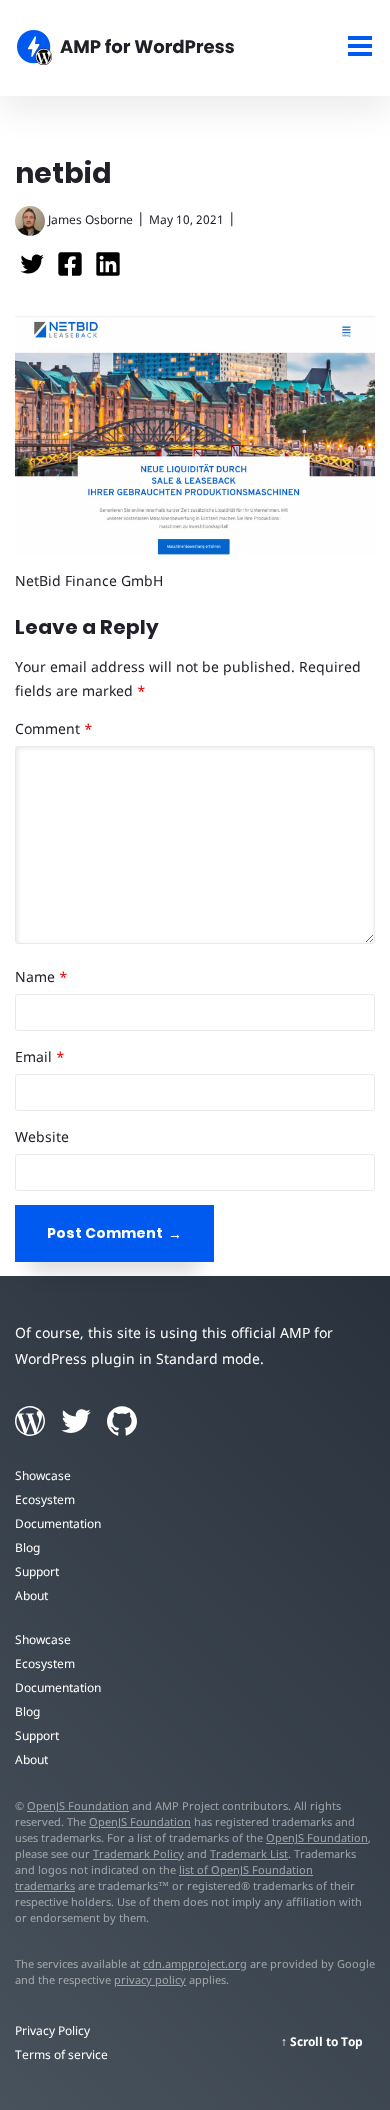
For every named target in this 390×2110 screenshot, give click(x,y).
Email (40, 1056)
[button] (195, 1055)
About (31, 1595)
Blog (27, 1547)
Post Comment (105, 1233)
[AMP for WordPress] (146, 50)
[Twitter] (34, 270)
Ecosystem (45, 1499)
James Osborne (90, 219)
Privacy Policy (52, 2030)
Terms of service (61, 2054)
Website (42, 1136)
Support (37, 1571)
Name (41, 976)
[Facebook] (72, 270)
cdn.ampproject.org (195, 1963)
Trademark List (249, 1853)
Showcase (43, 1475)
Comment (54, 728)
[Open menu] (360, 48)
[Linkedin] (108, 270)
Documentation (58, 1523)
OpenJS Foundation (78, 1805)
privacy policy (150, 1979)
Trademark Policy (138, 1853)
